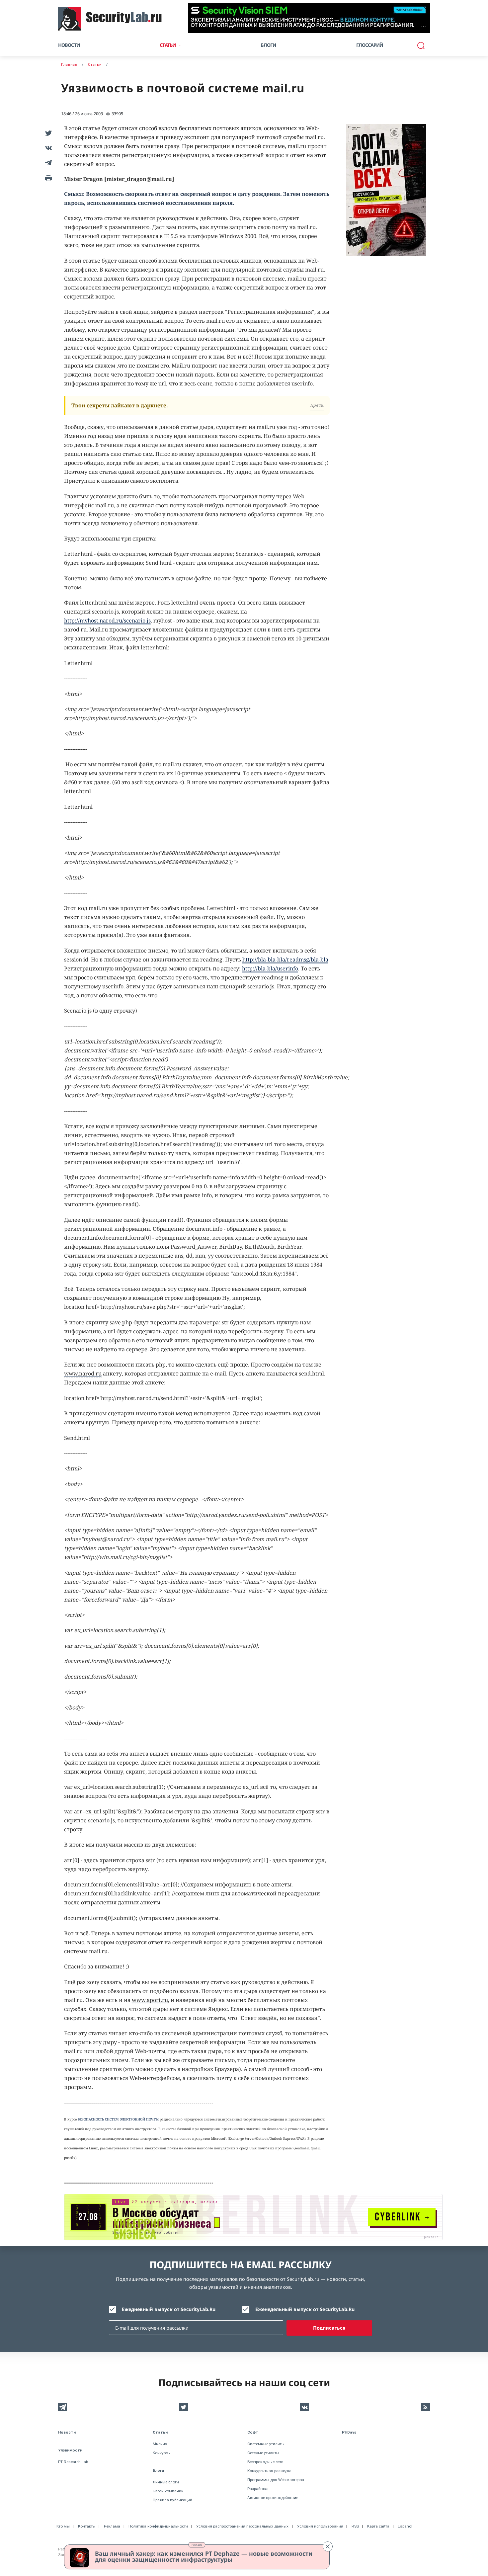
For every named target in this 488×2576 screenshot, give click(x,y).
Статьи (160, 2432)
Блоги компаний (168, 2491)
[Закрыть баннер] (328, 2546)
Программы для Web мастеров (276, 2480)
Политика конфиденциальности (158, 2526)
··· (423, 26)
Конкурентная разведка (269, 2471)
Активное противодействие (273, 2498)
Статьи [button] (168, 45)
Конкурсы (162, 2453)
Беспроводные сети (265, 2462)
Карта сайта (378, 2526)
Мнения (160, 2444)
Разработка (258, 2489)
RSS (355, 2526)
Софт (253, 2432)
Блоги (268, 45)
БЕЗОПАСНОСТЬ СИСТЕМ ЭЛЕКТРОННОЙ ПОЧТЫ (118, 2119)
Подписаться (329, 2328)
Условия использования (320, 2526)
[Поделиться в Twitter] (47, 133)
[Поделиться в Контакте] (47, 148)
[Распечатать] (47, 177)
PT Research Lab (73, 2462)
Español (405, 2526)
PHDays (349, 2432)
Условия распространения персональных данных (242, 2526)
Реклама (197, 2545)
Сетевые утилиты (263, 2453)
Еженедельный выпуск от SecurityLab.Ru (305, 2309)
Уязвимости (70, 2450)
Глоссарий (370, 45)
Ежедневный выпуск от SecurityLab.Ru (169, 2309)
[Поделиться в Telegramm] (47, 163)
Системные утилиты (266, 2444)
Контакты (87, 2526)
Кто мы (63, 2526)
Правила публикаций (172, 2500)
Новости (69, 45)
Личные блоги (166, 2482)
